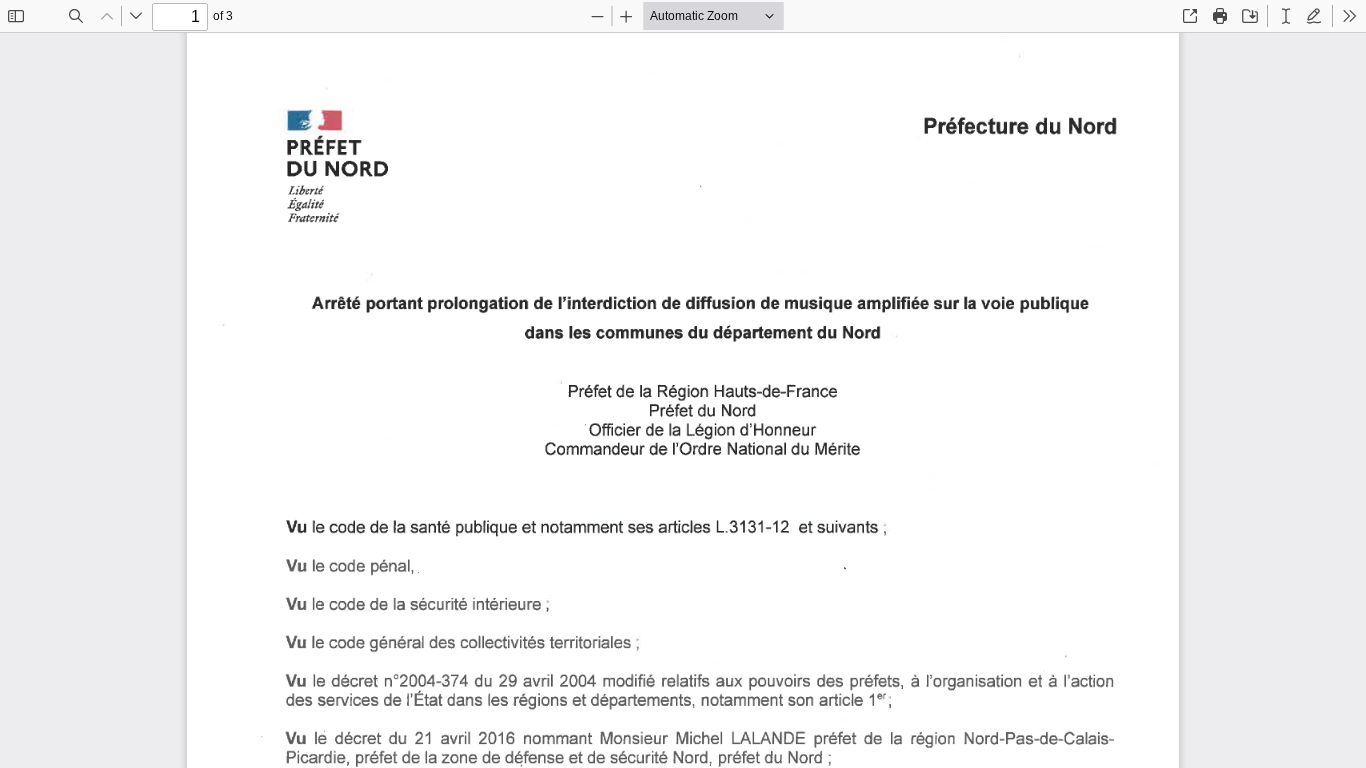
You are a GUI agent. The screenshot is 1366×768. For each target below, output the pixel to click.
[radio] (1286, 16)
